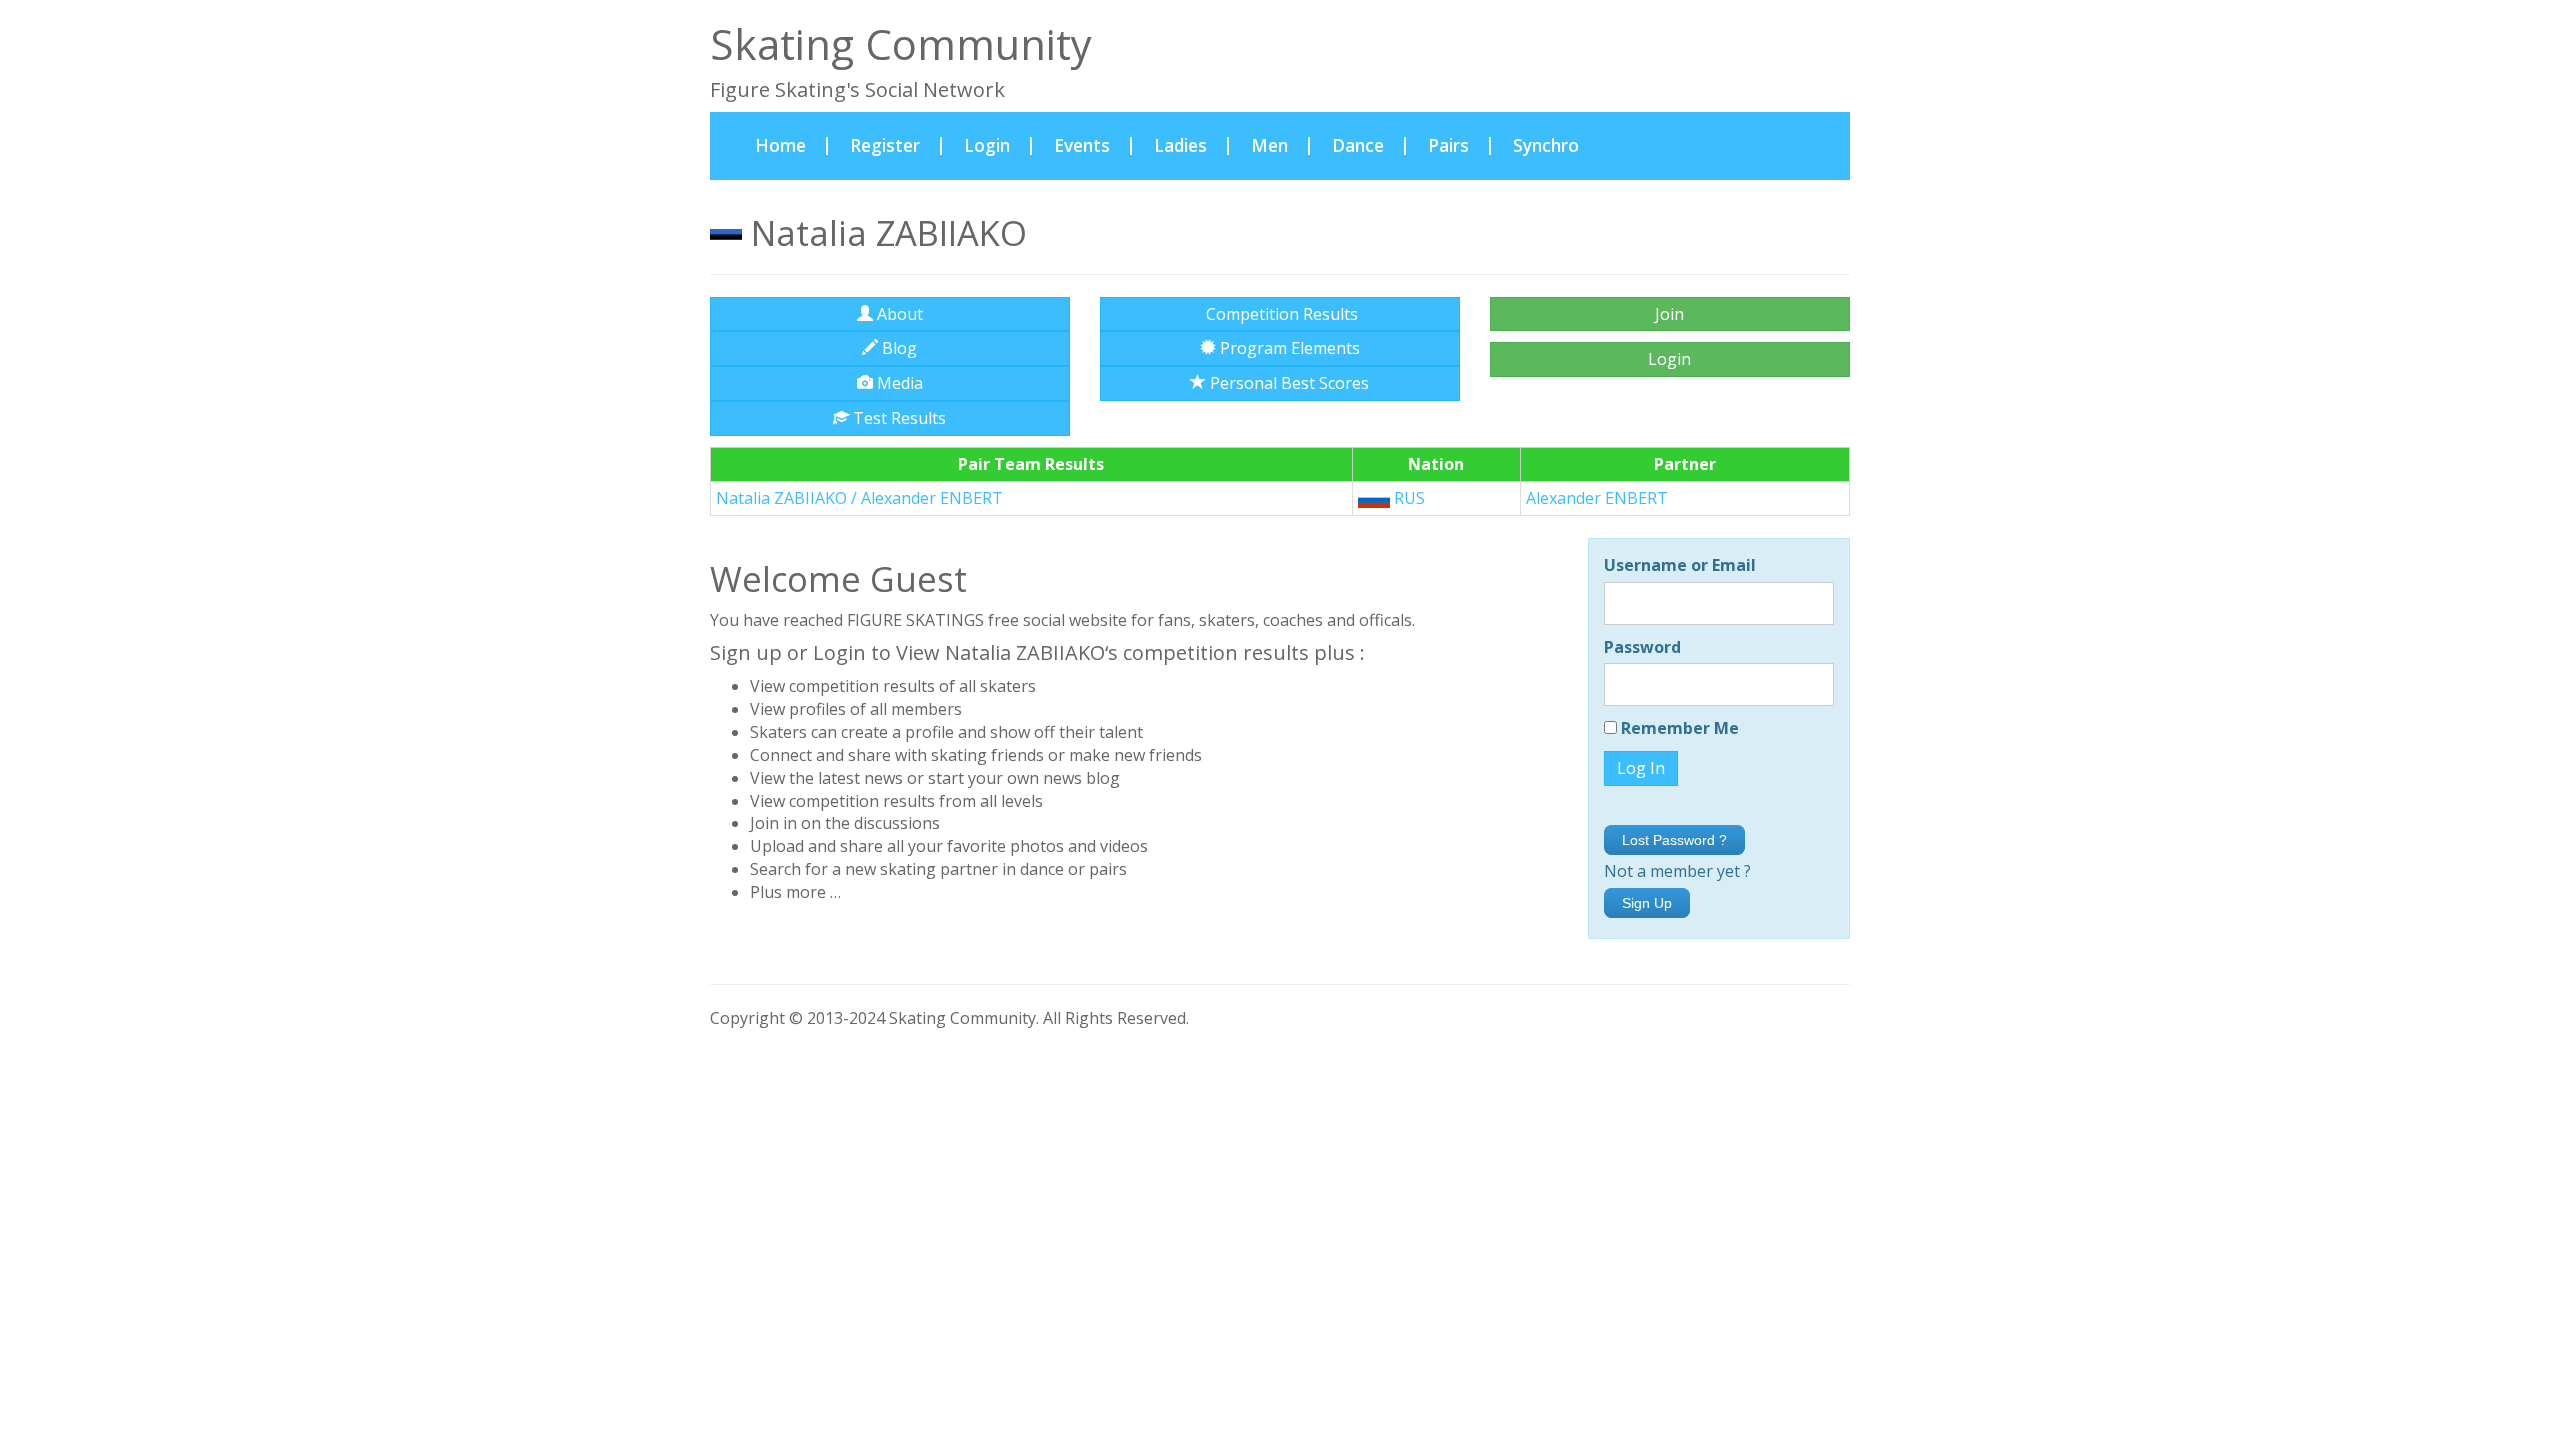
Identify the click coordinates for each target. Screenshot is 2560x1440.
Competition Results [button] (1280, 314)
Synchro (1546, 145)
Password (1642, 647)
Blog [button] (897, 348)
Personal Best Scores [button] (1287, 383)
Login (987, 145)
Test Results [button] (897, 418)
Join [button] (1669, 314)
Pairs (1448, 145)
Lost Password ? (1674, 840)
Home (791, 145)
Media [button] (898, 383)
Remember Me (1678, 728)
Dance (1358, 145)
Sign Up (1647, 903)
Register (885, 145)
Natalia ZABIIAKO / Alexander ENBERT (859, 498)
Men (1269, 145)
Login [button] (1669, 359)
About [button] (898, 314)
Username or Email (1680, 565)
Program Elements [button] (1288, 348)
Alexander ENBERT (1597, 498)
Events (1082, 145)
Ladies (1180, 145)
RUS (1407, 498)
